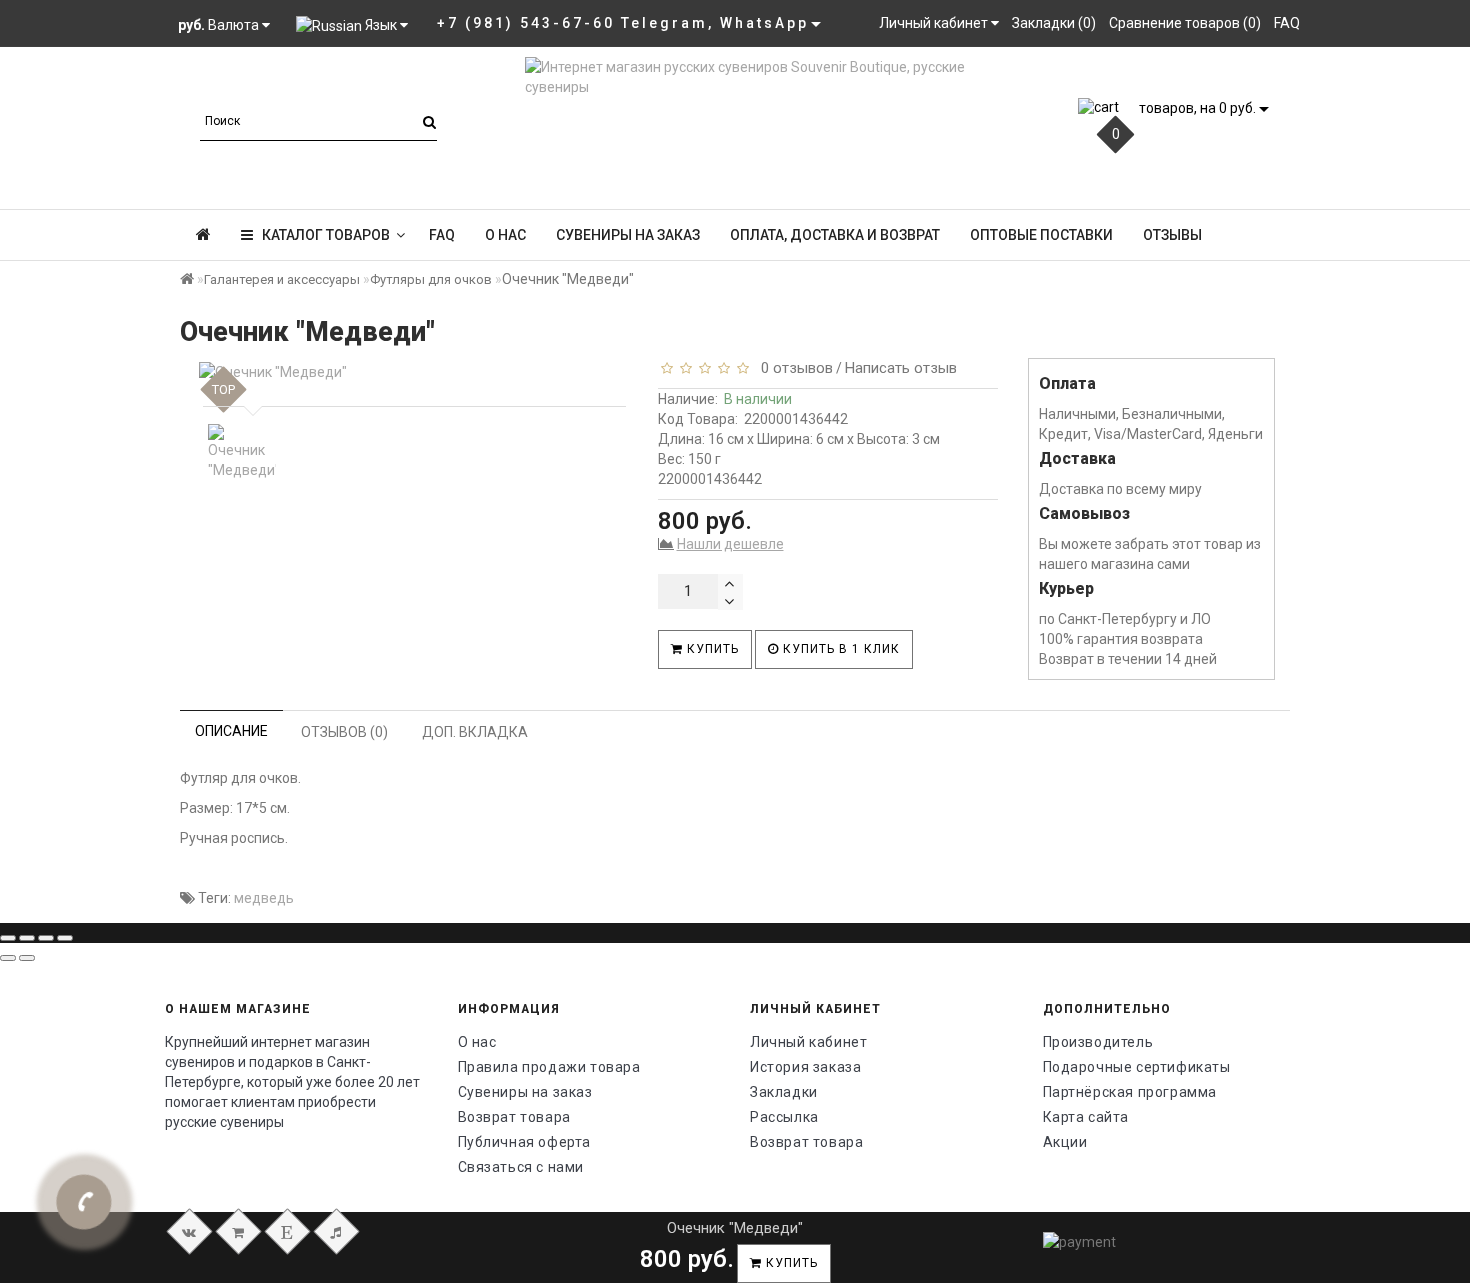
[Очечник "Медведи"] (410, 372)
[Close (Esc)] (8, 938)
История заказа (805, 1067)
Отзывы (1172, 235)
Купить (711, 649)
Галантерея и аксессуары (282, 279)
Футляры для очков (431, 279)
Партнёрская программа (1130, 1092)
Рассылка (784, 1117)
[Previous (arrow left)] (8, 958)
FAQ (442, 235)
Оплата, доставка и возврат (835, 235)
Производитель (1098, 1042)
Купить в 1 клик (839, 649)
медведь (264, 898)
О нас (505, 235)
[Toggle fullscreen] (46, 938)
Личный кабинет (808, 1042)
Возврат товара (514, 1117)
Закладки (784, 1092)
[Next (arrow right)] (27, 958)
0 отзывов (793, 368)
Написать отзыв (901, 368)
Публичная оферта (525, 1142)
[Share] (27, 938)
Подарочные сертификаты (1137, 1067)
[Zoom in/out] (65, 938)
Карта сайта (1086, 1117)
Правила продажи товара (549, 1067)
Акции (1065, 1142)
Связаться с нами (521, 1167)
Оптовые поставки (1041, 235)
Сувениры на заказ (628, 235)
